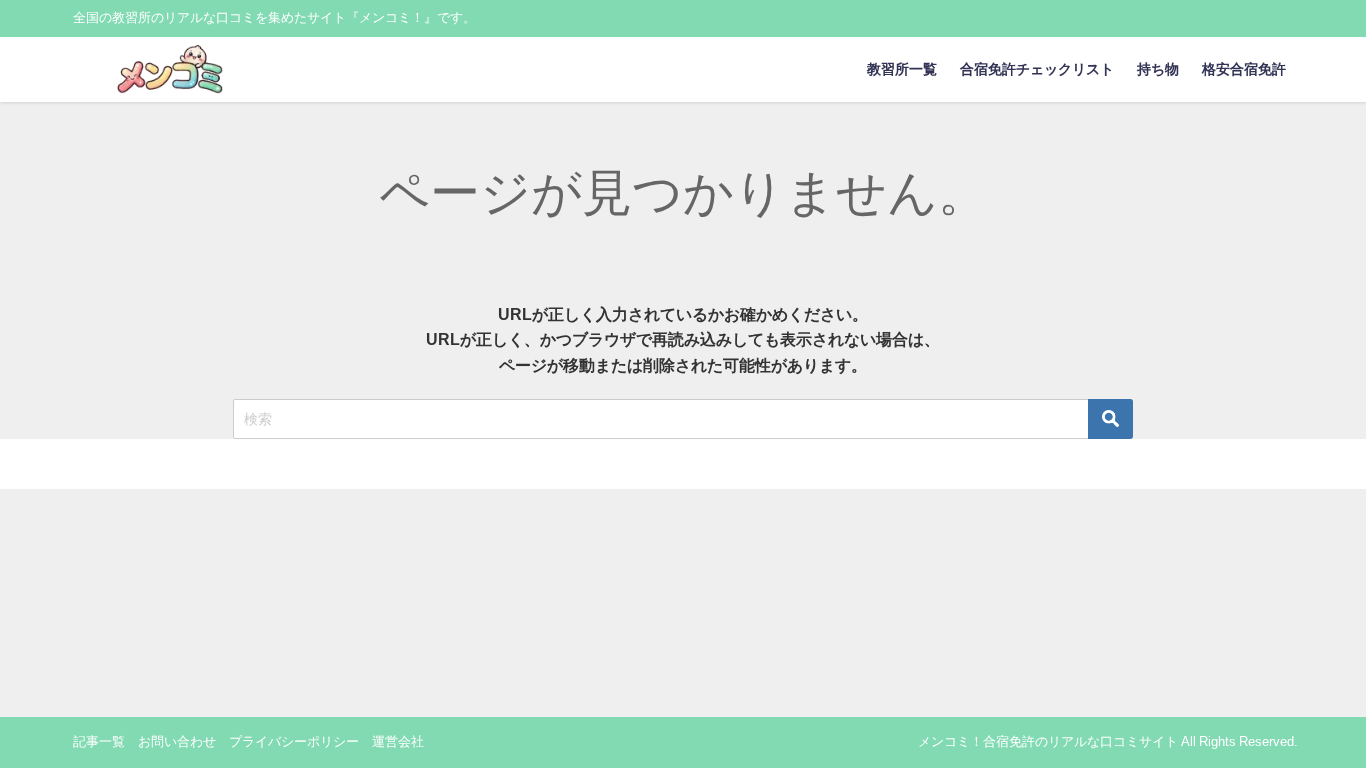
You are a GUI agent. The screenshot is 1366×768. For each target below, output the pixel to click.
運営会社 (398, 741)
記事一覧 (99, 741)
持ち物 (1158, 69)
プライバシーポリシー (294, 741)
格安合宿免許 (1244, 69)
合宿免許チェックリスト (1037, 69)
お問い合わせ (177, 741)
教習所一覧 (902, 69)
